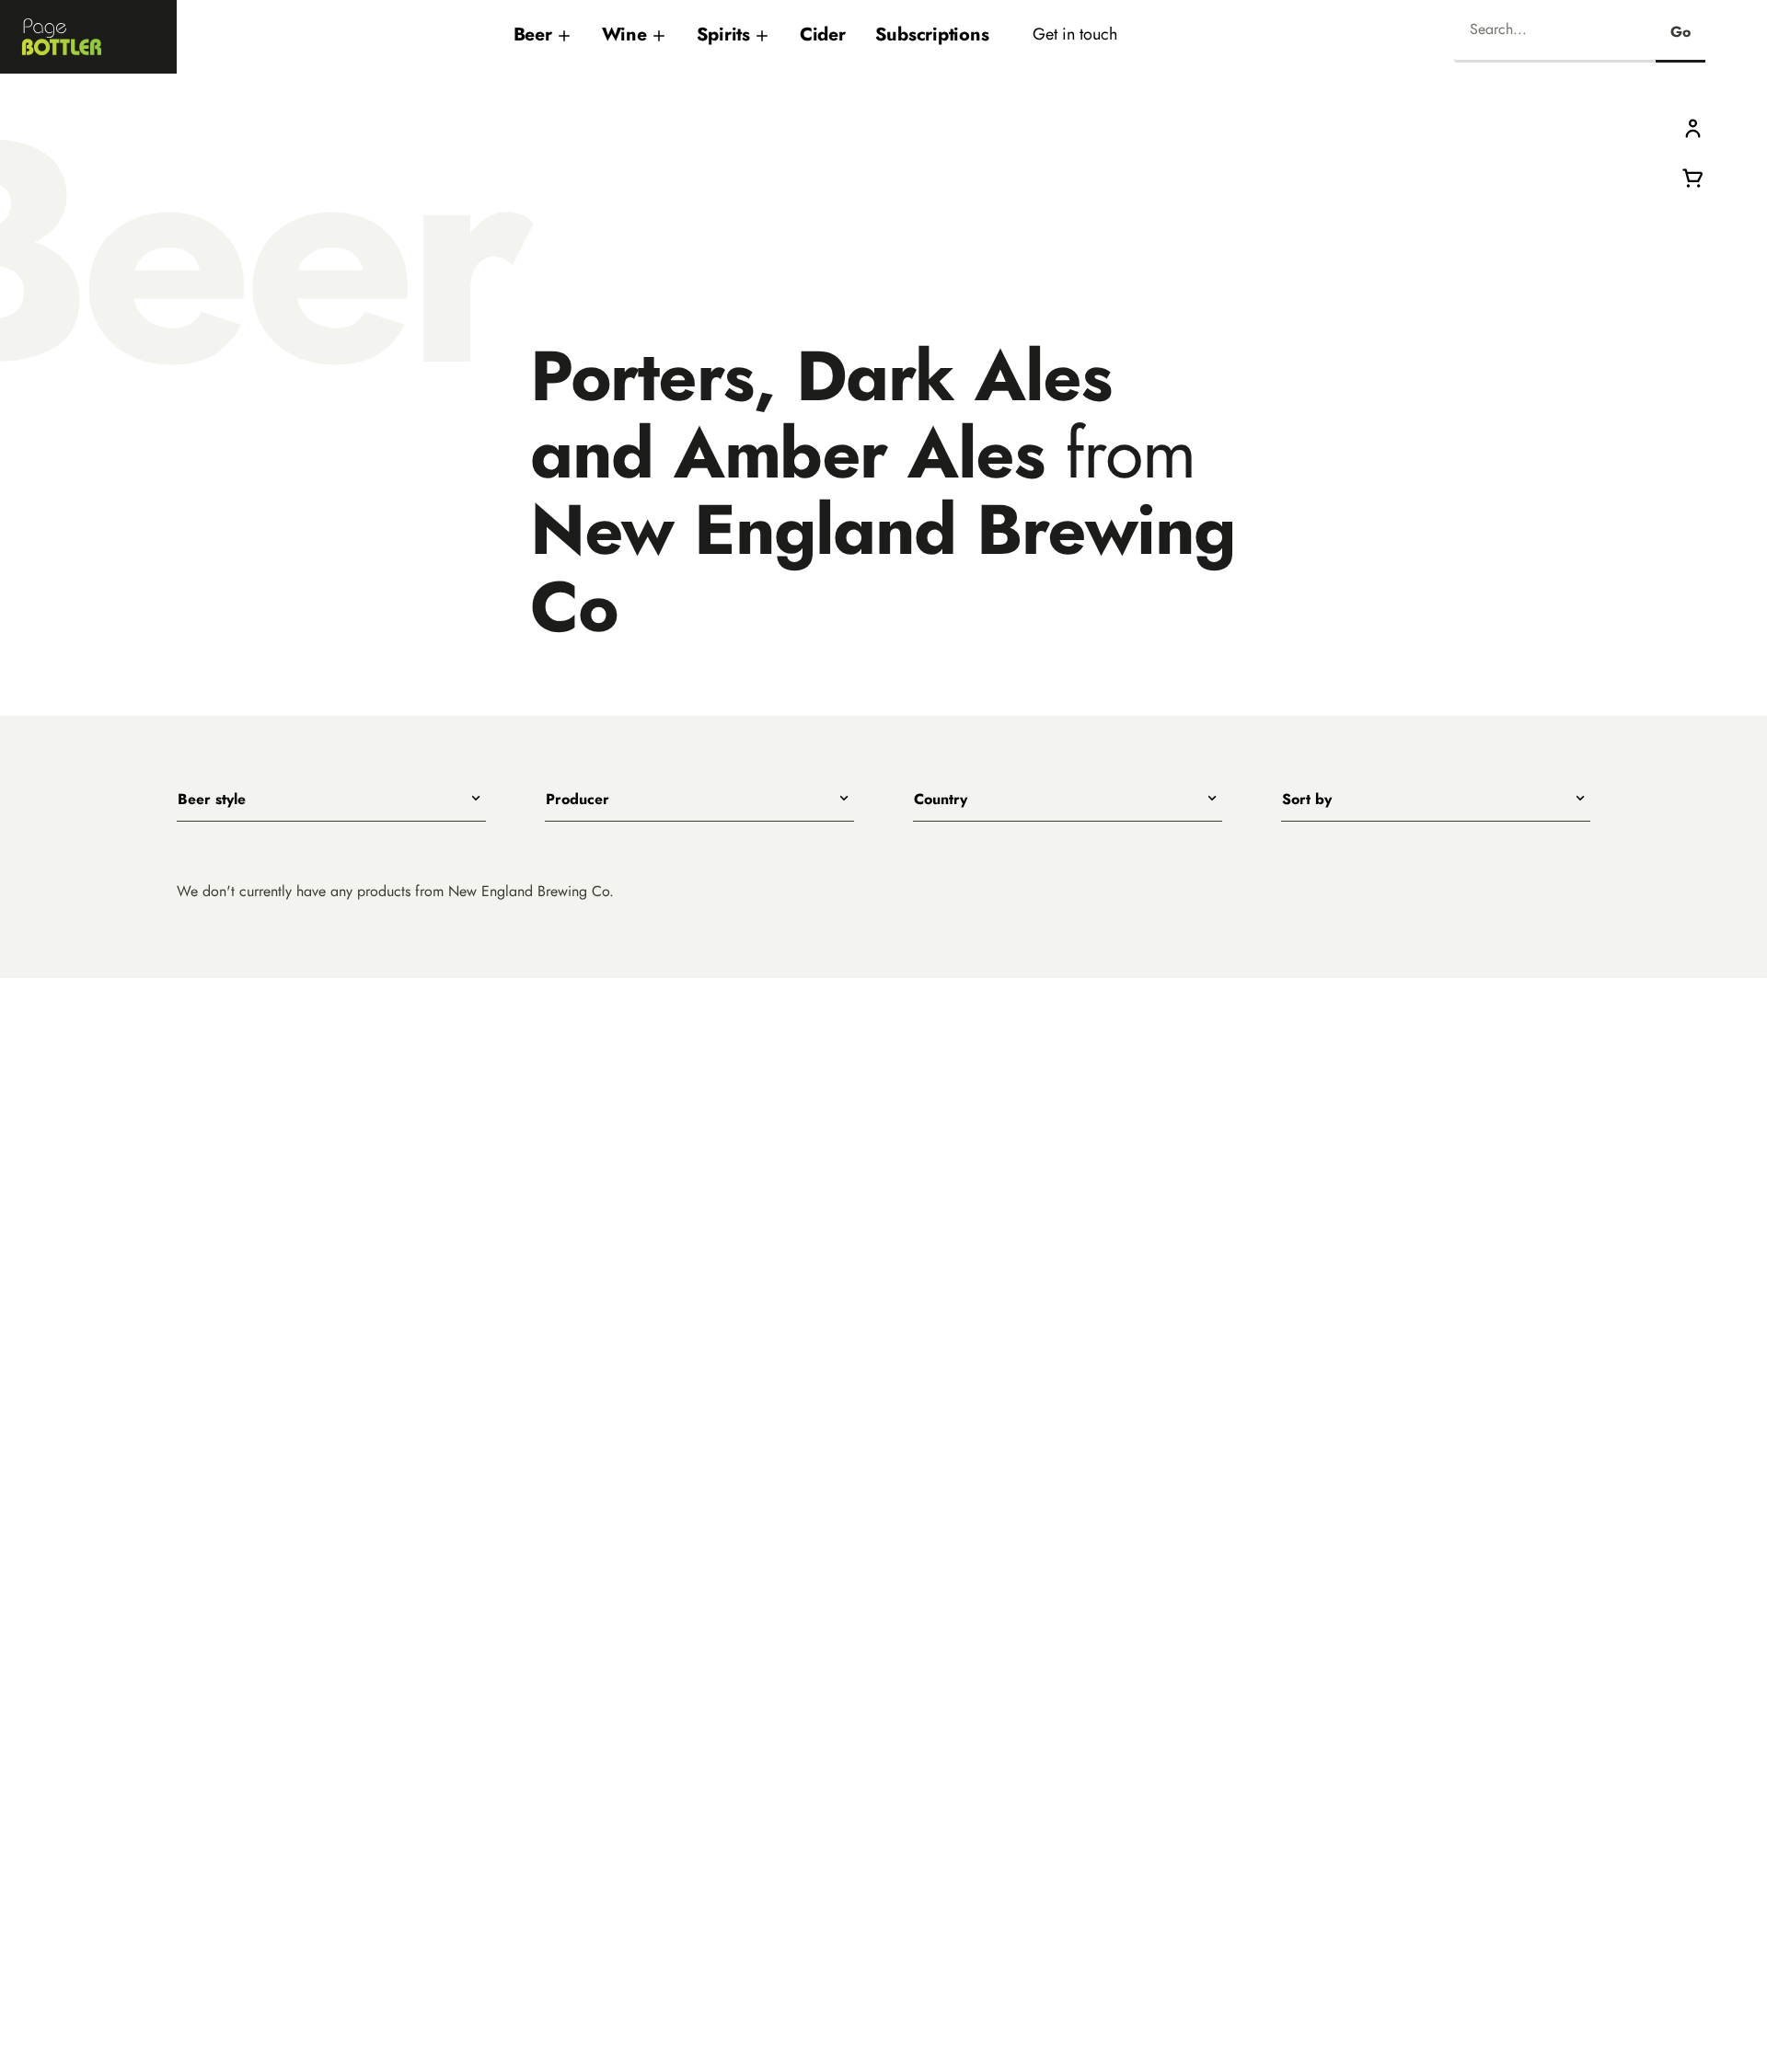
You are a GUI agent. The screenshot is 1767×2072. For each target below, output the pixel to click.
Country (941, 800)
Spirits (723, 34)
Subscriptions (932, 34)
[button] (1693, 127)
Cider (823, 34)
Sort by (1307, 800)
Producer (577, 800)
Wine (624, 34)
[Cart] (1693, 176)
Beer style (212, 800)
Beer (533, 34)
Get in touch (1075, 34)
